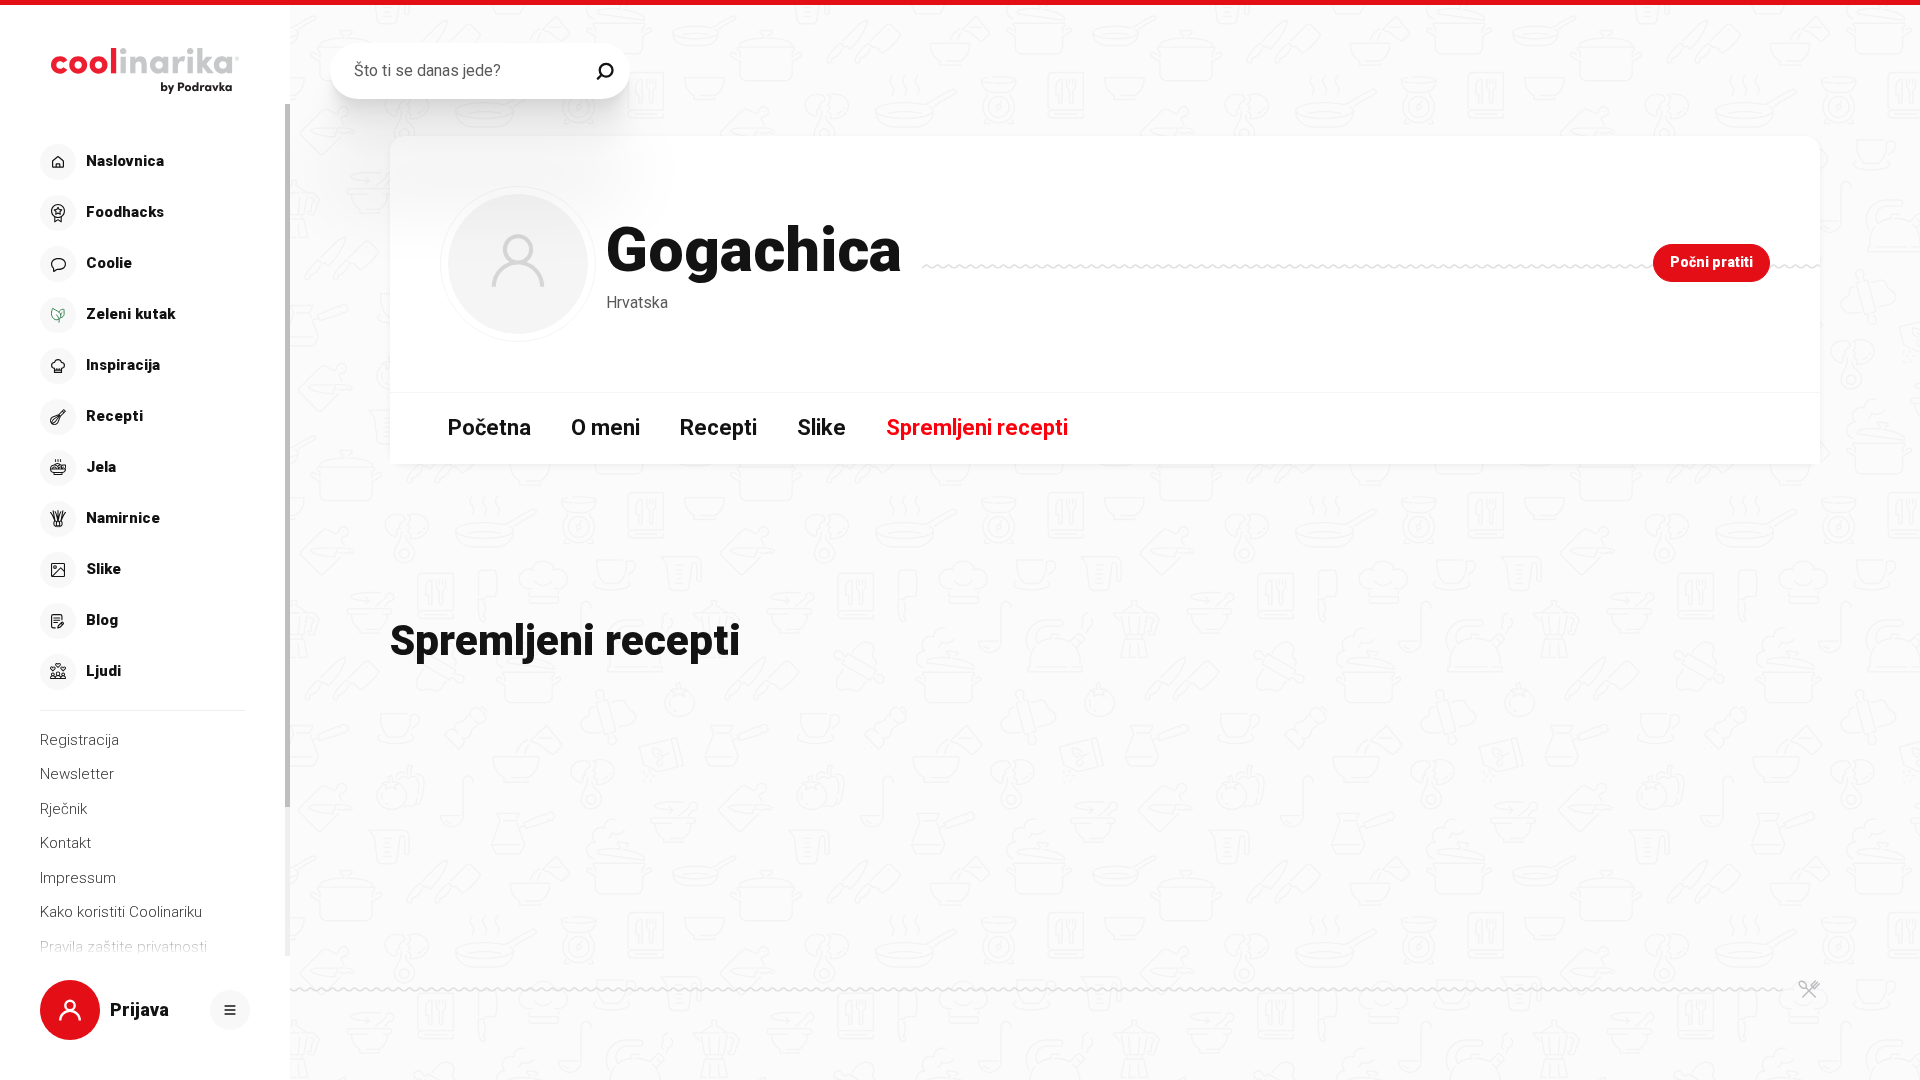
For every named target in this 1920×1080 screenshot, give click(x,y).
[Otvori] (230, 1010)
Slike (821, 427)
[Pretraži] (605, 71)
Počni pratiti (1711, 262)
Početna (489, 427)
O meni (605, 427)
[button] (142, 417)
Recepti (718, 427)
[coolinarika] (144, 65)
